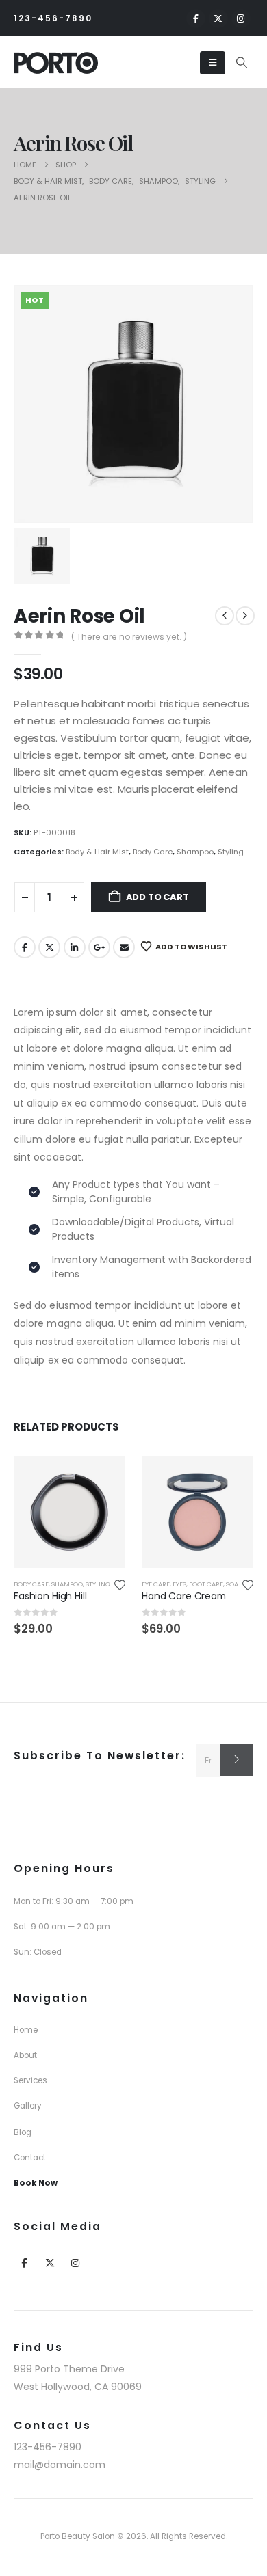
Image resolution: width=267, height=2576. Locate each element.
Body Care (153, 852)
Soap (234, 1584)
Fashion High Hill (50, 1596)
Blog (23, 2132)
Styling (231, 852)
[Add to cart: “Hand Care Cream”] (231, 1479)
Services (30, 2080)
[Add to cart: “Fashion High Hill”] (103, 1479)
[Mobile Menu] (213, 63)
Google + (99, 947)
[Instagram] (241, 18)
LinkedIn (75, 947)
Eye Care (156, 1584)
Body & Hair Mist (97, 852)
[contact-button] (237, 1760)
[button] (242, 63)
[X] (218, 18)
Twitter (49, 947)
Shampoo (195, 852)
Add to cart (157, 897)
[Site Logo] (56, 63)
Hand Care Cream (184, 1596)
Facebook (25, 947)
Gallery (28, 2106)
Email (124, 947)
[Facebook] (196, 18)
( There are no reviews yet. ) (129, 637)
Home (26, 2030)
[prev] (225, 616)
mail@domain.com (60, 2465)
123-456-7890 (53, 18)
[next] (245, 616)
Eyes (179, 1584)
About (25, 2055)
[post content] (69, 1512)
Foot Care (206, 1584)
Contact (30, 2158)
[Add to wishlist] (120, 1584)
